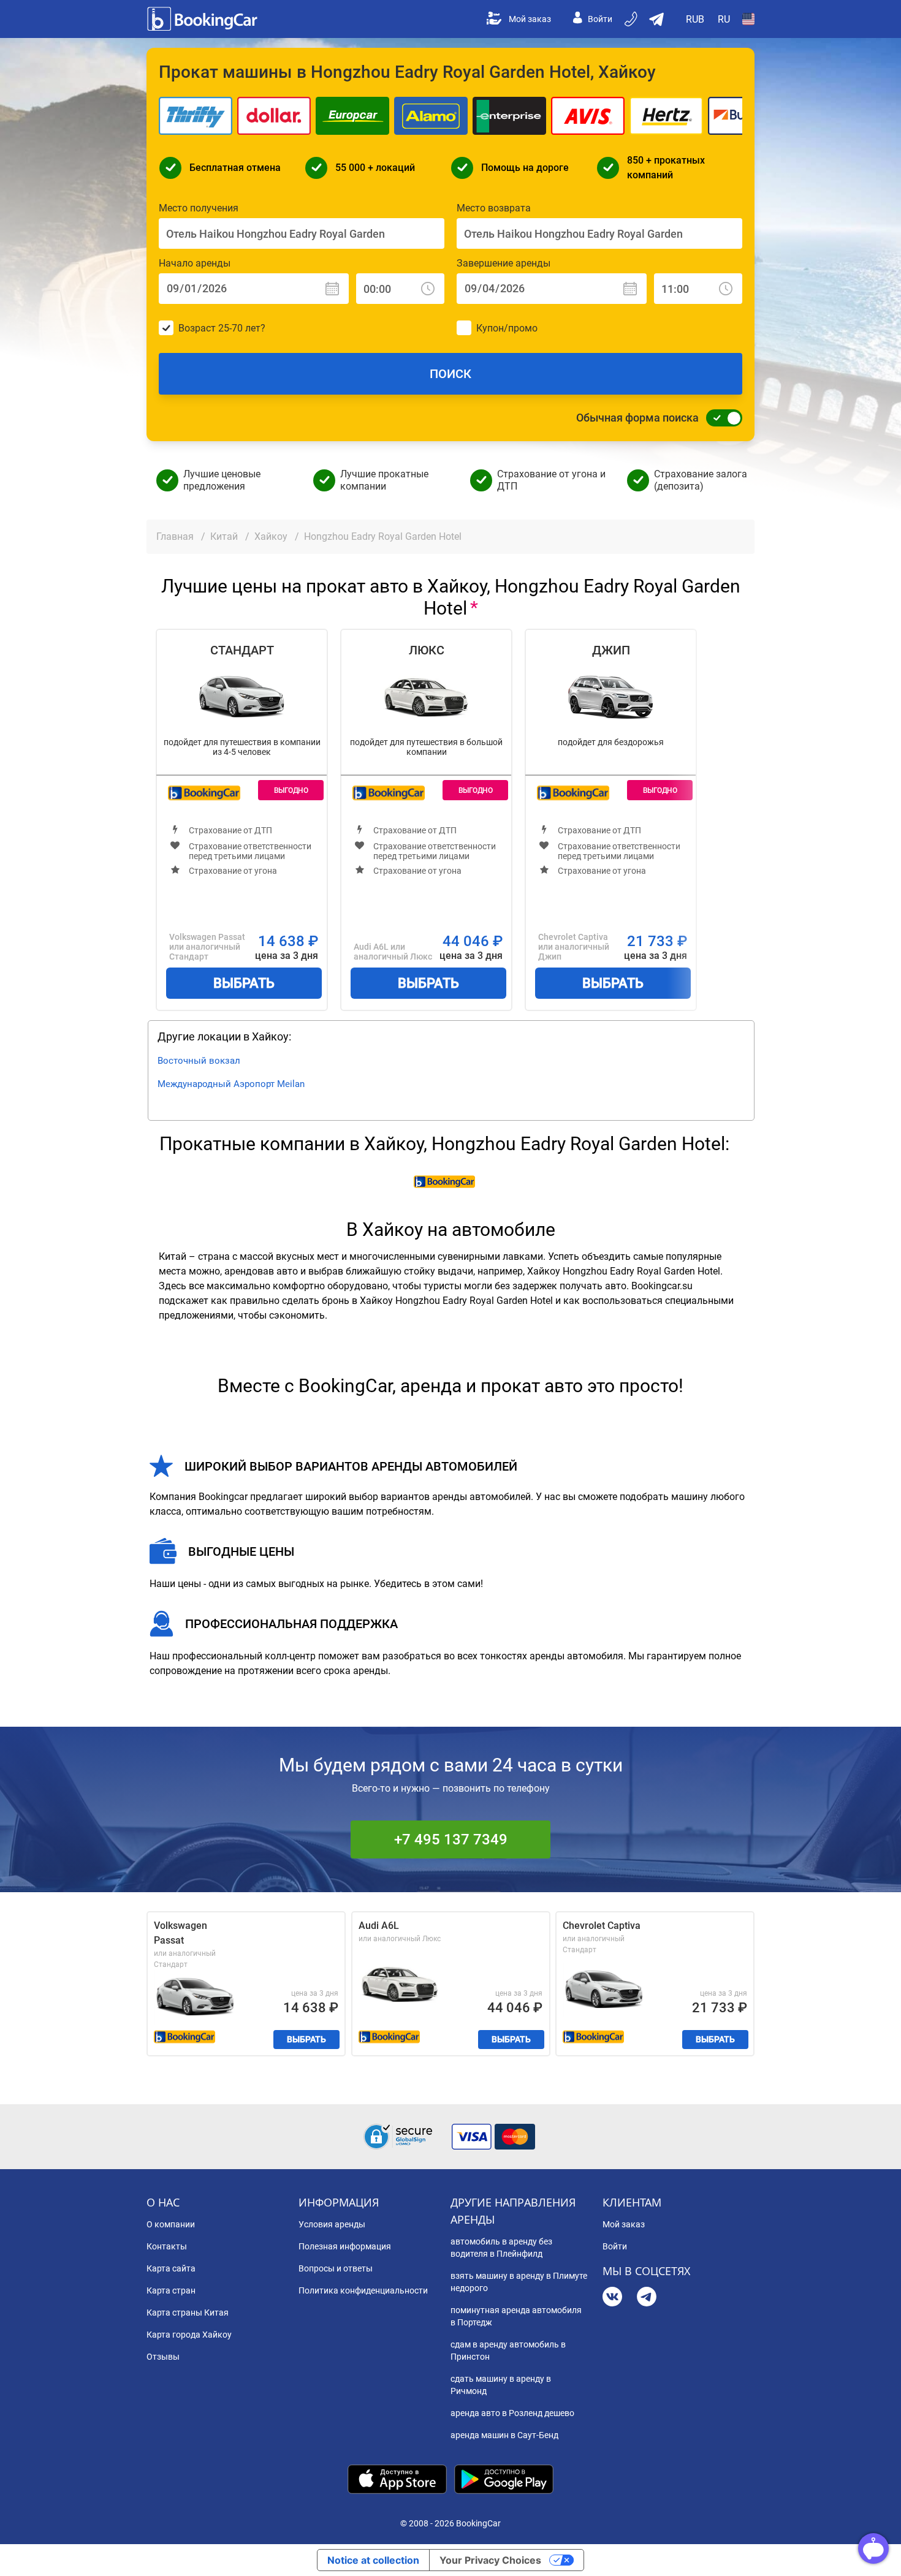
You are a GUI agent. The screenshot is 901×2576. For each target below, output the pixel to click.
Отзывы (163, 2357)
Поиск (450, 374)
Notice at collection (373, 2560)
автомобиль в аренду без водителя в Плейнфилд (501, 2248)
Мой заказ (530, 19)
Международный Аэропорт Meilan (231, 1084)
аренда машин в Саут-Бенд (504, 2435)
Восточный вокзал (199, 1061)
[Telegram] (647, 2298)
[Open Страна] (748, 19)
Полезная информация (345, 2246)
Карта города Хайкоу (189, 2335)
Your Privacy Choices (490, 2560)
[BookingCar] (203, 19)
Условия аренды (332, 2224)
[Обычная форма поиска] (721, 418)
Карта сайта (171, 2268)
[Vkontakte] (612, 2298)
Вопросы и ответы (336, 2268)
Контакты (167, 2246)
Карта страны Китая (188, 2313)
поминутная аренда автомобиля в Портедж (516, 2316)
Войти (600, 19)
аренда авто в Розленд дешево (512, 2413)
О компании (171, 2224)
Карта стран (171, 2290)
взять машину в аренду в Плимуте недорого (519, 2282)
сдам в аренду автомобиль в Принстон (508, 2351)
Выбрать (244, 983)
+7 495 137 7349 (451, 1839)
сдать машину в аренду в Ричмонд (501, 2385)
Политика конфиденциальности (363, 2290)
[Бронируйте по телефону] (632, 19)
